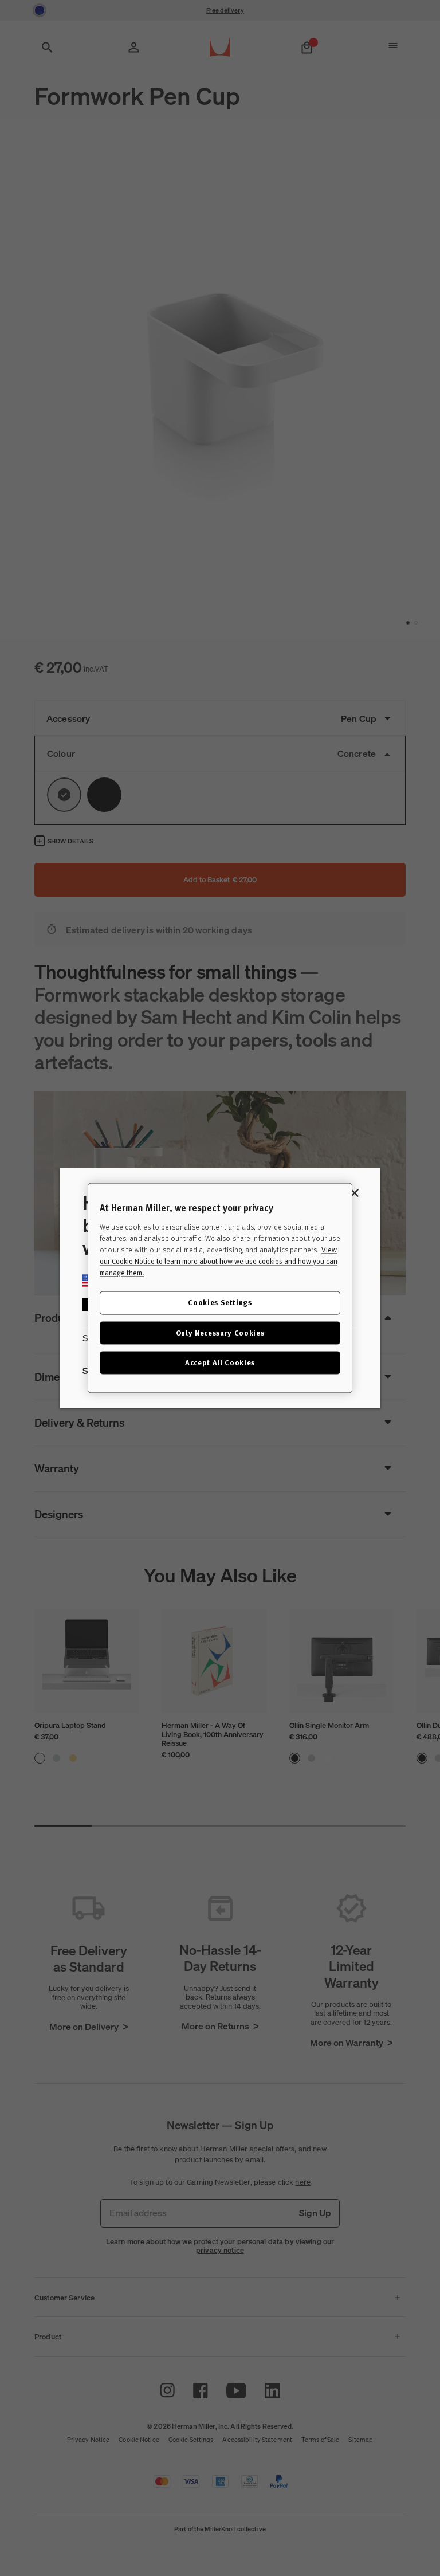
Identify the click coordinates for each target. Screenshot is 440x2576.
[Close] (355, 1193)
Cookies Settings (220, 1303)
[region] (220, 1288)
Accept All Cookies (220, 1362)
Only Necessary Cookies (220, 1332)
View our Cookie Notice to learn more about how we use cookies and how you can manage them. (219, 1262)
